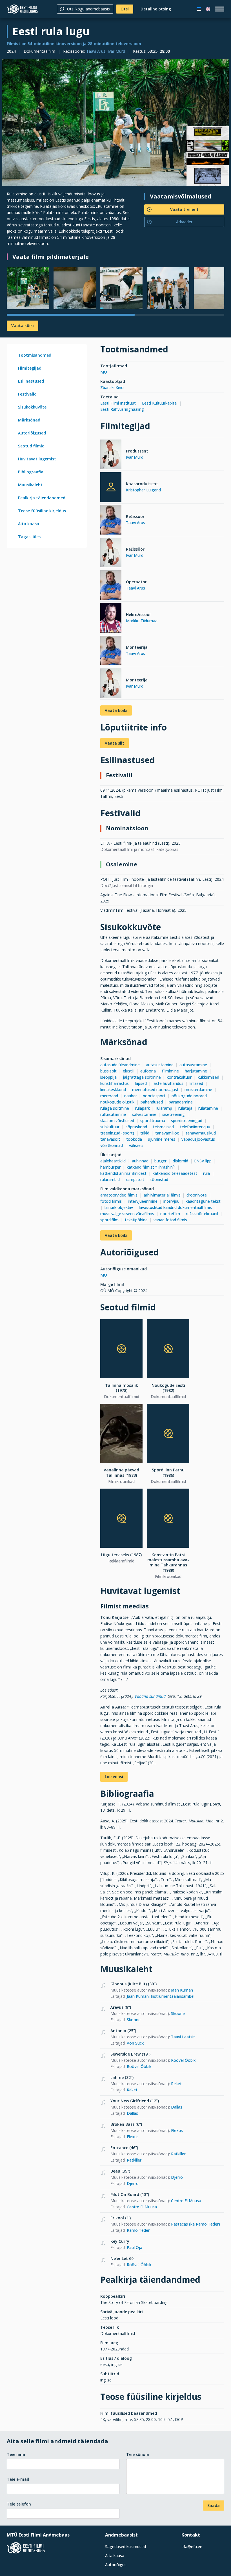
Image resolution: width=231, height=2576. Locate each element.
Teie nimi (16, 2454)
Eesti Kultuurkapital (160, 403)
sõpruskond (136, 1127)
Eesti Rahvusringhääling (122, 409)
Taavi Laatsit (183, 2037)
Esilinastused (31, 381)
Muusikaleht (30, 485)
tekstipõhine (136, 1220)
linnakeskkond (113, 1090)
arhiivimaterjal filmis (162, 1195)
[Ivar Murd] (111, 455)
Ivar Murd (116, 51)
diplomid (180, 1161)
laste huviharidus (168, 1083)
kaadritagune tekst (203, 1201)
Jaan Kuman (182, 1990)
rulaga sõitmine (115, 1108)
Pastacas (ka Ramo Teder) (196, 2224)
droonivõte (197, 1195)
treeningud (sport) (117, 1133)
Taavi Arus (96, 51)
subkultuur (110, 1127)
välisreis (136, 1145)
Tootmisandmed (35, 355)
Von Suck (135, 2043)
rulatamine (208, 1108)
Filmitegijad (30, 368)
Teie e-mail (18, 2479)
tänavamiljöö (167, 1133)
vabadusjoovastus (198, 1139)
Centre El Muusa (186, 2201)
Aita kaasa (29, 524)
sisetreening (174, 1114)
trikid (145, 1133)
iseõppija (108, 1077)
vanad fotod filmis (170, 1220)
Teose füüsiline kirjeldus (42, 511)
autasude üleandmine (120, 1065)
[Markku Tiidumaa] (111, 619)
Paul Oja (135, 2247)
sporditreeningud (187, 1121)
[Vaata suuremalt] (115, 123)
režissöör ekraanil (202, 1214)
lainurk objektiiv (119, 1207)
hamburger (110, 1167)
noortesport (154, 1096)
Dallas (177, 2107)
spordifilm (109, 1220)
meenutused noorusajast (155, 1090)
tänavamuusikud (201, 1133)
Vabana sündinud (150, 1696)
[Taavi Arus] (111, 521)
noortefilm (170, 1214)
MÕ (104, 372)
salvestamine (144, 1114)
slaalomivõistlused (117, 1121)
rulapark (143, 1108)
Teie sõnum (138, 2454)
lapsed (141, 1083)
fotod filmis (111, 1201)
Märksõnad (29, 420)
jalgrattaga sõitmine (142, 1077)
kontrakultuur (179, 1077)
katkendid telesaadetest (175, 1173)
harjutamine (196, 1071)
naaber (131, 1096)
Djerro (177, 2177)
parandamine (181, 1102)
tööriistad (159, 1179)
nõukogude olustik (117, 1102)
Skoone (178, 2013)
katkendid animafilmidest (123, 1173)
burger (160, 1161)
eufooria (148, 1071)
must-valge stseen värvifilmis (127, 1214)
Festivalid (27, 394)
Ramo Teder (138, 2230)
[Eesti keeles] (199, 9)
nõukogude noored (189, 1096)
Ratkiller (178, 2154)
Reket (176, 2084)
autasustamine (160, 1065)
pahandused (152, 1102)
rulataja (185, 1108)
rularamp (164, 1108)
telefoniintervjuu (195, 1127)
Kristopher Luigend (143, 490)
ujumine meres (162, 1139)
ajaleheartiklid (113, 1161)
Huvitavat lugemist (37, 459)
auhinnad (140, 1161)
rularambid (110, 1179)
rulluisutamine (113, 1114)
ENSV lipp (203, 1161)
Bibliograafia (31, 472)
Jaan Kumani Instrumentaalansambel (161, 1996)
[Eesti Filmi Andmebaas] (22, 9)
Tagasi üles (29, 537)
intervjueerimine (143, 1201)
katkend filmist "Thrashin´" (151, 1167)
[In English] (208, 9)
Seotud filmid (31, 446)
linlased (196, 1083)
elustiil (129, 1071)
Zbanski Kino (112, 388)
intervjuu (171, 1201)
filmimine (170, 1071)
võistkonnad (112, 1145)
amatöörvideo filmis (119, 1195)
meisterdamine (198, 1090)
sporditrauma (153, 1121)
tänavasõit (110, 1139)
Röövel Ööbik (183, 2060)
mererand (109, 1096)
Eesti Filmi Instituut (118, 403)
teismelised (163, 1127)
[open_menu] (220, 9)
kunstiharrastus (115, 1083)
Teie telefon (19, 2504)
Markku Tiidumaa (142, 621)
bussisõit (108, 1071)
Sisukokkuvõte (32, 407)
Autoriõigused (32, 433)
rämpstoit (135, 1179)
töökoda (134, 1139)
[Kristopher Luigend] (111, 487)
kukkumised (208, 1077)
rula (206, 1173)
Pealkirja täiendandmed (42, 498)
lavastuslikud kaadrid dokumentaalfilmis (175, 1207)
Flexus (177, 2130)
